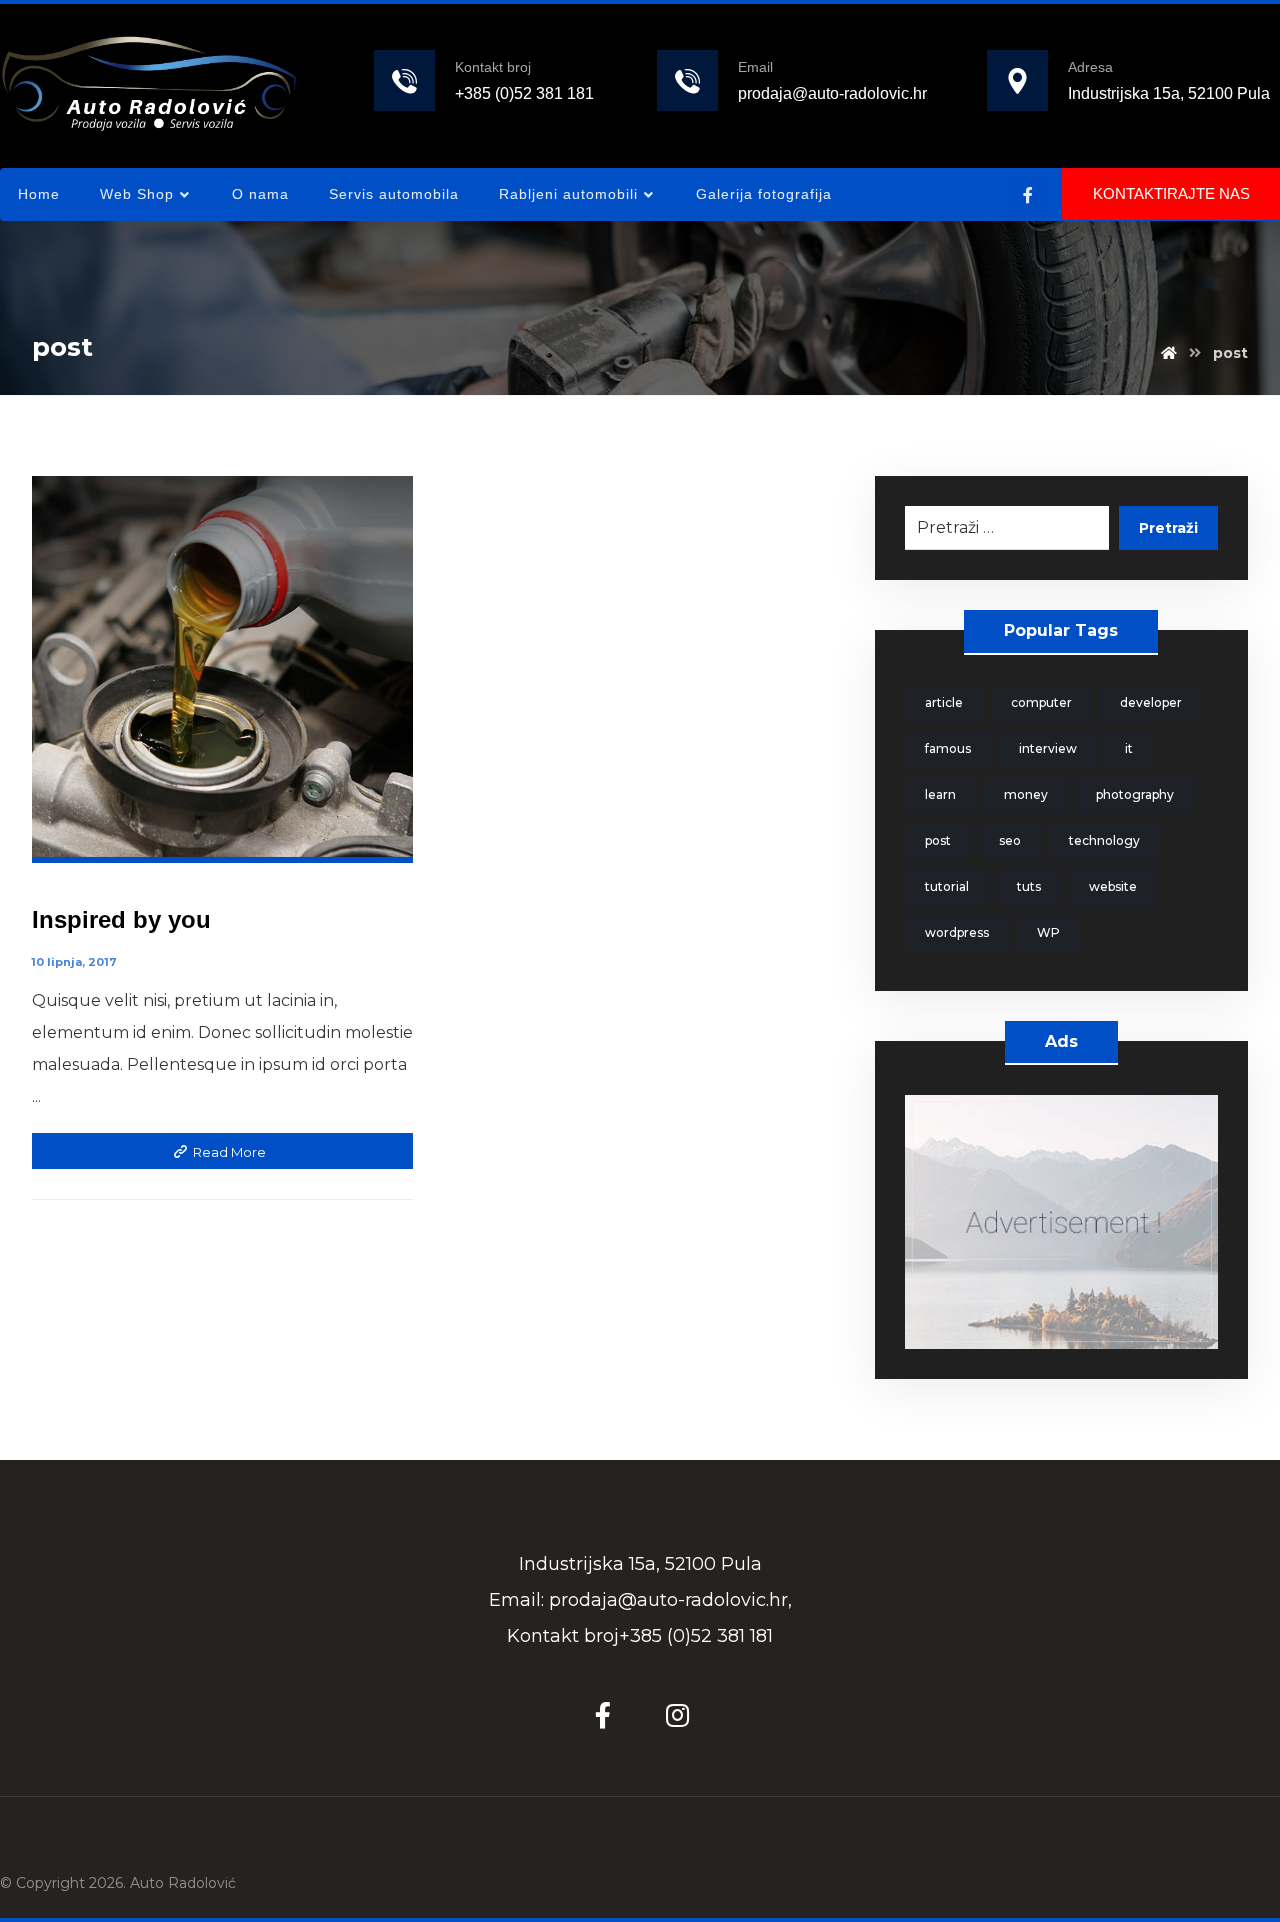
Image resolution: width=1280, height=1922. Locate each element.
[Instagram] (677, 1715)
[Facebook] (1028, 195)
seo (1010, 840)
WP (1048, 932)
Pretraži (1168, 528)
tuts (1029, 886)
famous (948, 748)
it (1129, 748)
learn (940, 794)
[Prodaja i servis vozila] (149, 82)
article (944, 702)
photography (1135, 794)
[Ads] (1061, 1222)
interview (1048, 748)
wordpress (957, 932)
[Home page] (1169, 353)
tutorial (947, 886)
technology (1104, 840)
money (1026, 794)
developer (1151, 702)
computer (1041, 702)
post (938, 840)
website (1113, 886)
